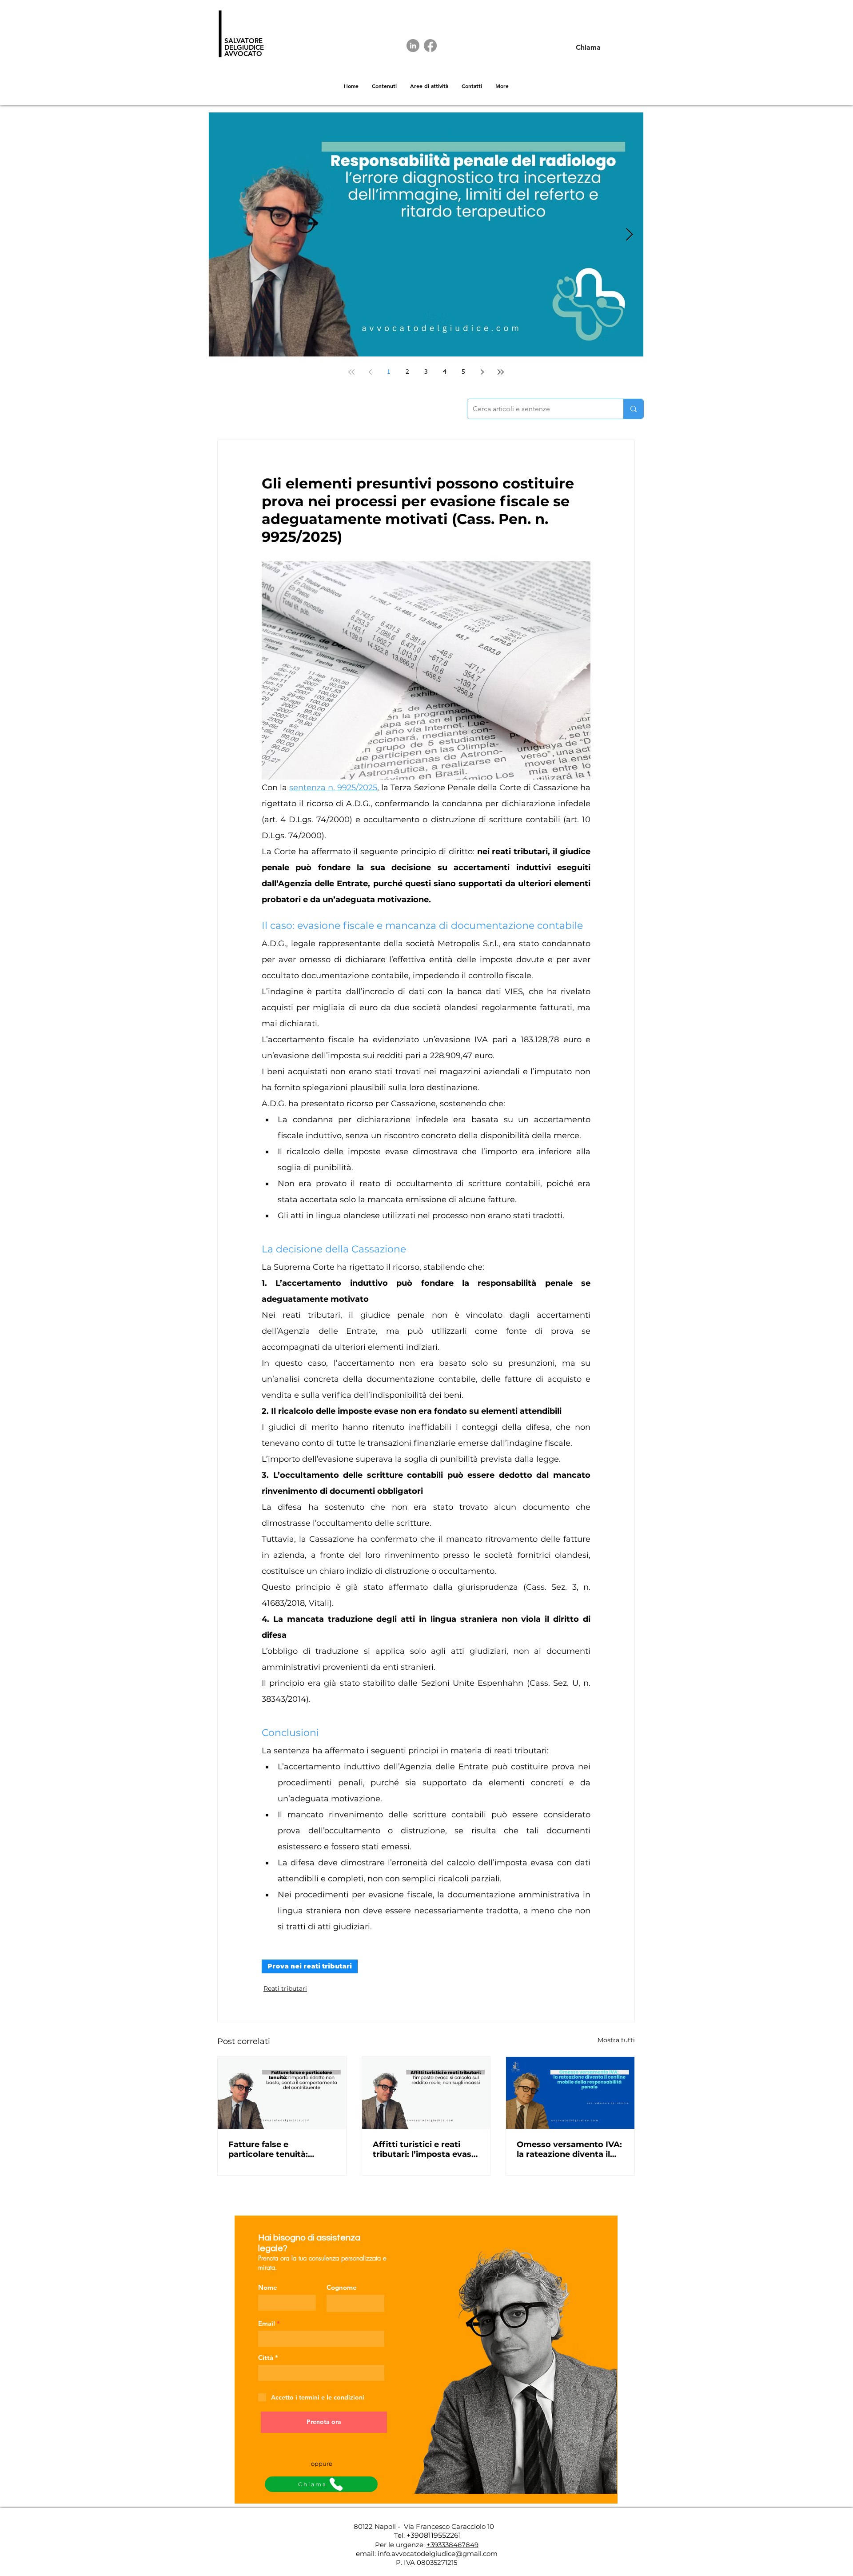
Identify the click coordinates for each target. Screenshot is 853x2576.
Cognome (342, 2287)
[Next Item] (629, 235)
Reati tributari (285, 1988)
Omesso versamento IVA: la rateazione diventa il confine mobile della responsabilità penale (569, 2149)
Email (267, 2323)
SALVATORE (243, 41)
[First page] (351, 372)
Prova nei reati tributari (310, 1966)
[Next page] (482, 372)
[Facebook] (430, 46)
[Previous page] (370, 372)
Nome (268, 2287)
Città (266, 2358)
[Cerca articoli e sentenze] (633, 409)
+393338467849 (452, 2545)
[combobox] (321, 2373)
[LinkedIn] (413, 46)
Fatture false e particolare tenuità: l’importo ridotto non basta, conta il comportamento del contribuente (272, 2149)
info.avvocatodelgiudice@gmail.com (438, 2554)
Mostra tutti (616, 2040)
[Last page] (501, 372)
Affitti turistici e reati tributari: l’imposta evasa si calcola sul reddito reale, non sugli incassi (425, 2149)
